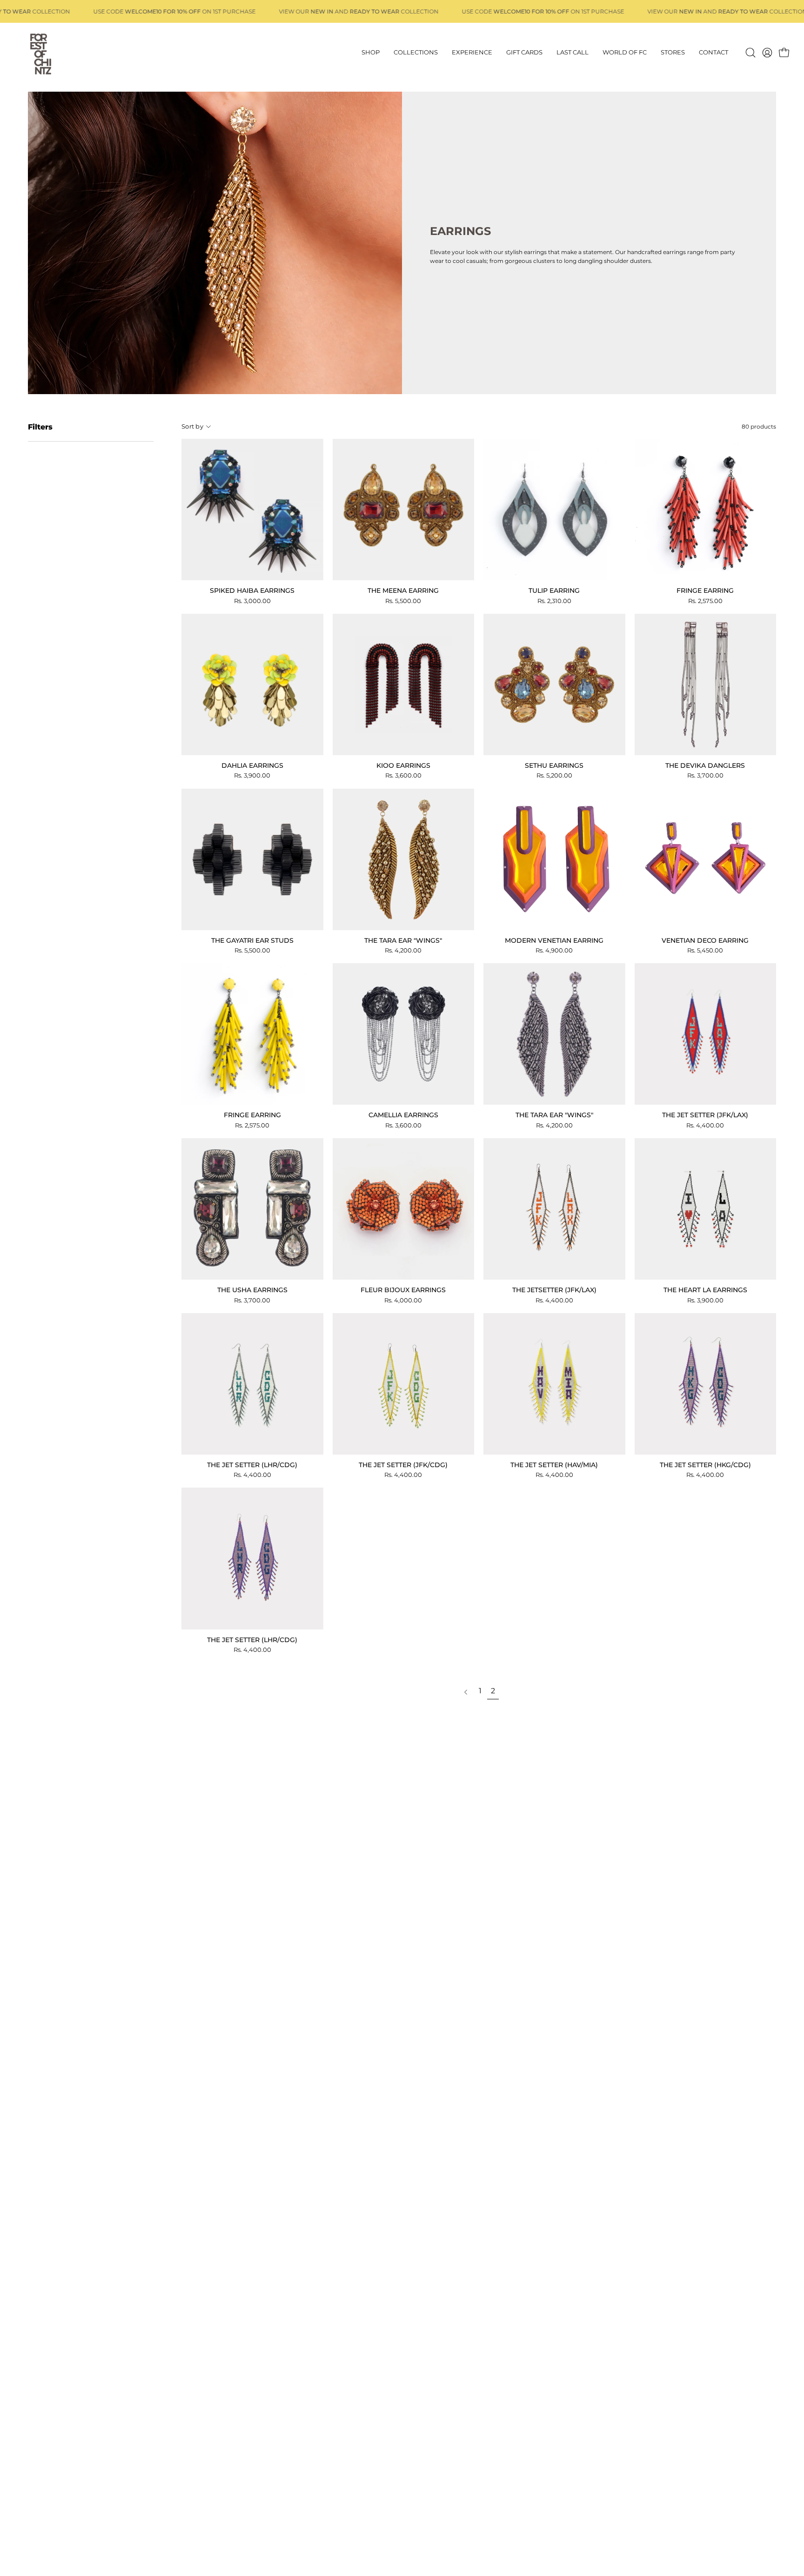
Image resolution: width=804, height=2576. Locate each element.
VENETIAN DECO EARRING (705, 940)
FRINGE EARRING (705, 590)
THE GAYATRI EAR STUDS (252, 940)
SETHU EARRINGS (554, 765)
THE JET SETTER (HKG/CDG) (705, 1465)
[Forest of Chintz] (40, 53)
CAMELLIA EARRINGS (403, 1115)
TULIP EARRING (554, 590)
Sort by (192, 426)
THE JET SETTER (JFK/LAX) (705, 1115)
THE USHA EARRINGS (252, 1290)
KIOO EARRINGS (403, 765)
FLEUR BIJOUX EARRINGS (403, 1290)
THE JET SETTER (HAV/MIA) (554, 1465)
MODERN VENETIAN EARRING (554, 940)
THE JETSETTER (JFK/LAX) (554, 1290)
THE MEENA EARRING (403, 590)
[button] (750, 53)
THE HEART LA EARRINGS (705, 1290)
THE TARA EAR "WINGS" (403, 940)
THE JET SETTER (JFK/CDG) (403, 1465)
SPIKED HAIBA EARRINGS (252, 590)
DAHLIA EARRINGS (252, 765)
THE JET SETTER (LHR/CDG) (252, 1465)
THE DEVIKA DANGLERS (705, 765)
